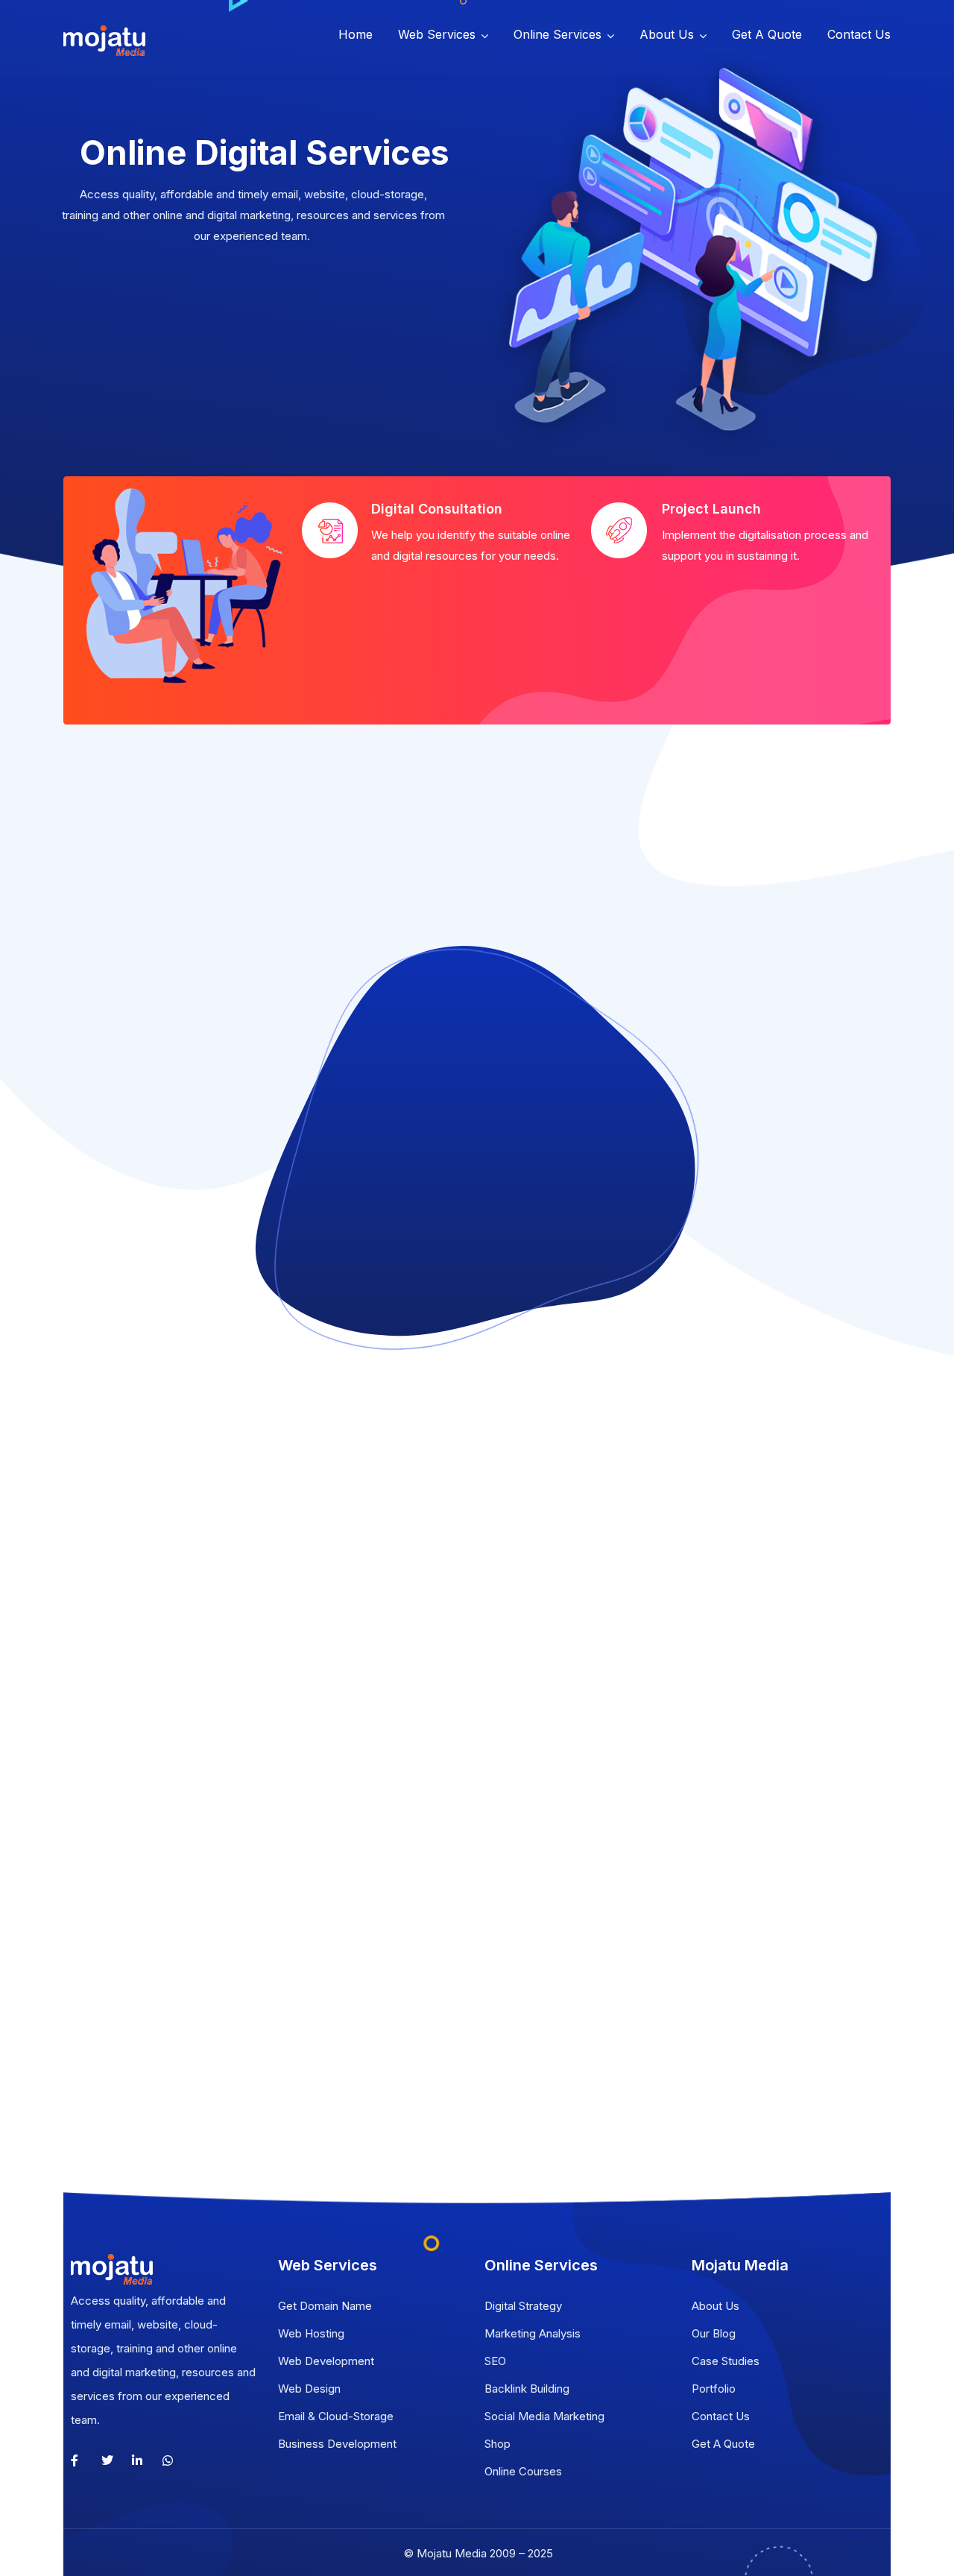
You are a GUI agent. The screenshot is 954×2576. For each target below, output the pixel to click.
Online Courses (523, 2471)
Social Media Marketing (544, 2416)
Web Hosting (311, 2333)
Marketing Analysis (533, 2333)
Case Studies (726, 2361)
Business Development (337, 2444)
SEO (495, 2361)
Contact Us (859, 34)
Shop (497, 2444)
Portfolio (714, 2389)
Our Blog (714, 2333)
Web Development (326, 2361)
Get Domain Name (325, 2306)
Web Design (309, 2389)
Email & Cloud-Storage (336, 2416)
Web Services (437, 34)
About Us (667, 34)
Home (356, 34)
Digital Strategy (523, 2306)
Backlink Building (527, 2389)
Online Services (557, 34)
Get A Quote (767, 34)
